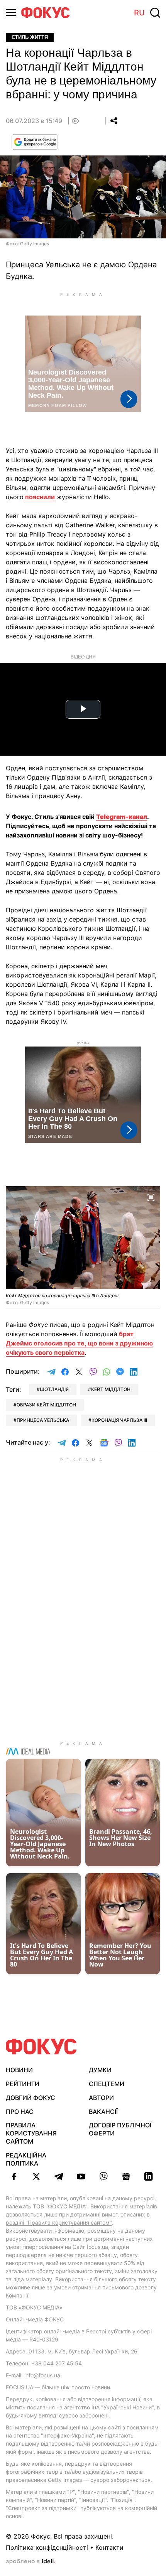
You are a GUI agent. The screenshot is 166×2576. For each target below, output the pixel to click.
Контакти (109, 2547)
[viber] (103, 2176)
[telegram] (59, 2176)
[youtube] (81, 2176)
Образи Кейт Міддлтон (46, 1405)
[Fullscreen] (151, 1197)
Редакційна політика (26, 2159)
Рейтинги (23, 2084)
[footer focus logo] (41, 2047)
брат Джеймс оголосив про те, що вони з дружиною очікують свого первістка (79, 1343)
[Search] (155, 13)
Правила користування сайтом (31, 2133)
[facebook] (14, 2176)
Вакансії (103, 2112)
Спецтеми (107, 2084)
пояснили (39, 497)
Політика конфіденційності (47, 2547)
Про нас (20, 2112)
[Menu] (11, 13)
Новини (19, 2070)
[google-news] (126, 2176)
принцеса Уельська (43, 1420)
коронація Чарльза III (119, 1420)
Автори (101, 2098)
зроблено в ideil (30, 2562)
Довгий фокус (30, 2098)
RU (139, 13)
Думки (100, 2070)
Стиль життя (30, 37)
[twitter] (36, 2176)
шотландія (54, 1389)
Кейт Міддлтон (111, 1389)
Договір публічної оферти (120, 2129)
